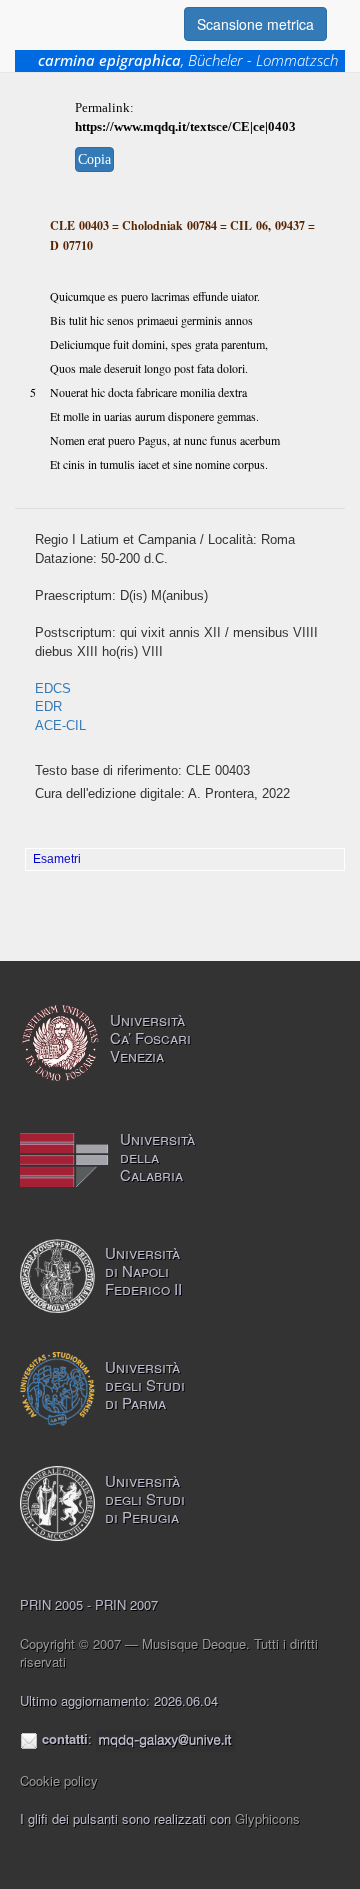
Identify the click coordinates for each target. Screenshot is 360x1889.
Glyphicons (267, 1818)
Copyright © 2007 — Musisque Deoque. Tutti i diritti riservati (169, 1653)
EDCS (53, 688)
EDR (48, 706)
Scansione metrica (255, 24)
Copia (94, 159)
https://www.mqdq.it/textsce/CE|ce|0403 (185, 126)
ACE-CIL (60, 725)
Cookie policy (59, 1780)
